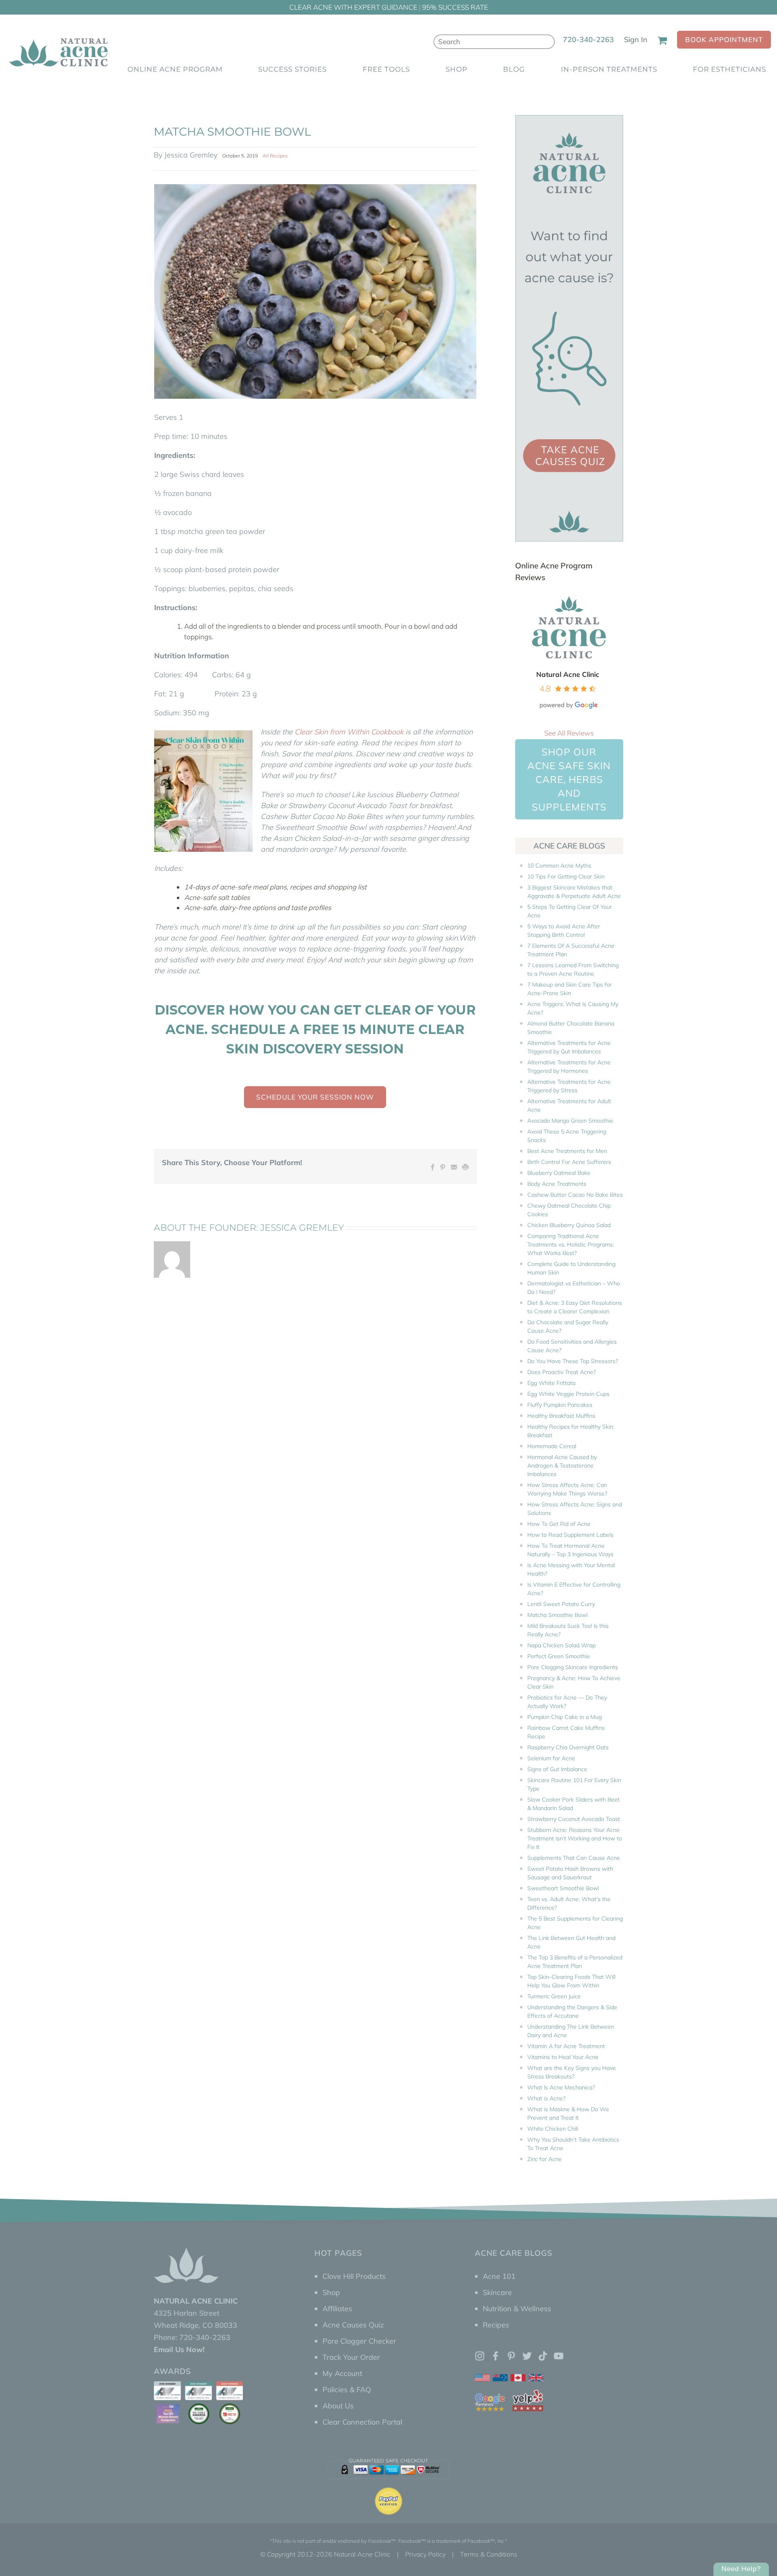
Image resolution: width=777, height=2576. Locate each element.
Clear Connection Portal (362, 2422)
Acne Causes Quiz (353, 2325)
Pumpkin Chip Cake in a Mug (565, 1717)
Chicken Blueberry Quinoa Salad (569, 1225)
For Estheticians (729, 69)
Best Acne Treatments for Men (567, 1151)
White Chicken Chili (553, 2129)
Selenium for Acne (551, 1758)
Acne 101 (499, 2276)
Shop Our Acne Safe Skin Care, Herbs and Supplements (569, 779)
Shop (456, 69)
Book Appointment (724, 39)
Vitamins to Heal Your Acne (563, 2057)
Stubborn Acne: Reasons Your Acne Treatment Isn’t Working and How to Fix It (575, 1838)
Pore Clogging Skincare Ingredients (573, 1667)
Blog (514, 69)
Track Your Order (351, 2357)
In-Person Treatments (609, 69)
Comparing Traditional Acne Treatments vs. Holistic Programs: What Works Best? (571, 1244)
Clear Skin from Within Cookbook (349, 732)
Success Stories (292, 69)
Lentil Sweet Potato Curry (561, 1604)
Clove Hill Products (354, 2276)
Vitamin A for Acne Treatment (566, 2046)
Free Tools (386, 69)
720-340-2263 (588, 39)
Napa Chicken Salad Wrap (562, 1645)
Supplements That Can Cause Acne (574, 1858)
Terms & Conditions (489, 2554)
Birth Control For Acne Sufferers (569, 1162)
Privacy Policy (425, 2554)
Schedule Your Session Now (315, 1097)
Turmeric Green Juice (554, 1996)
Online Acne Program (175, 69)
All (266, 155)
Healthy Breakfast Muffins (561, 1416)
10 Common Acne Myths (559, 866)
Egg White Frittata (551, 1383)
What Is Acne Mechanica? (561, 2087)
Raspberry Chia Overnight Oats (568, 1747)
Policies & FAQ (347, 2390)
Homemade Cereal (552, 1446)
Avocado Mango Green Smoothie (570, 1121)
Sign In (636, 39)
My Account (342, 2373)
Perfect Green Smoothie (559, 1656)
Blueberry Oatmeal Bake (559, 1173)
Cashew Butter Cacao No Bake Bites (575, 1195)
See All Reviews (569, 733)
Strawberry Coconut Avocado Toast (574, 1819)
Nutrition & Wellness (517, 2309)
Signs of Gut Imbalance (557, 1769)
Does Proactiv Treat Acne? (562, 1372)
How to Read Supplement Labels (570, 1535)
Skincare (497, 2292)
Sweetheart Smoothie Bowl (563, 1888)
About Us (338, 2406)
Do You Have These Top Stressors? (573, 1361)
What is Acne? (546, 2098)
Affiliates (337, 2309)
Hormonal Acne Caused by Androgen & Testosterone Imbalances (562, 1466)
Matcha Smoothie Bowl (557, 1615)
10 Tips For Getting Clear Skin (566, 876)
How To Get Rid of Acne (559, 1524)
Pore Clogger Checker (359, 2341)
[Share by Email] (454, 1166)
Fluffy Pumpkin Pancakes (560, 1405)
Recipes (279, 155)
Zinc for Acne (545, 2159)
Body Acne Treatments (557, 1184)
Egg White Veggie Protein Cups (568, 1394)
